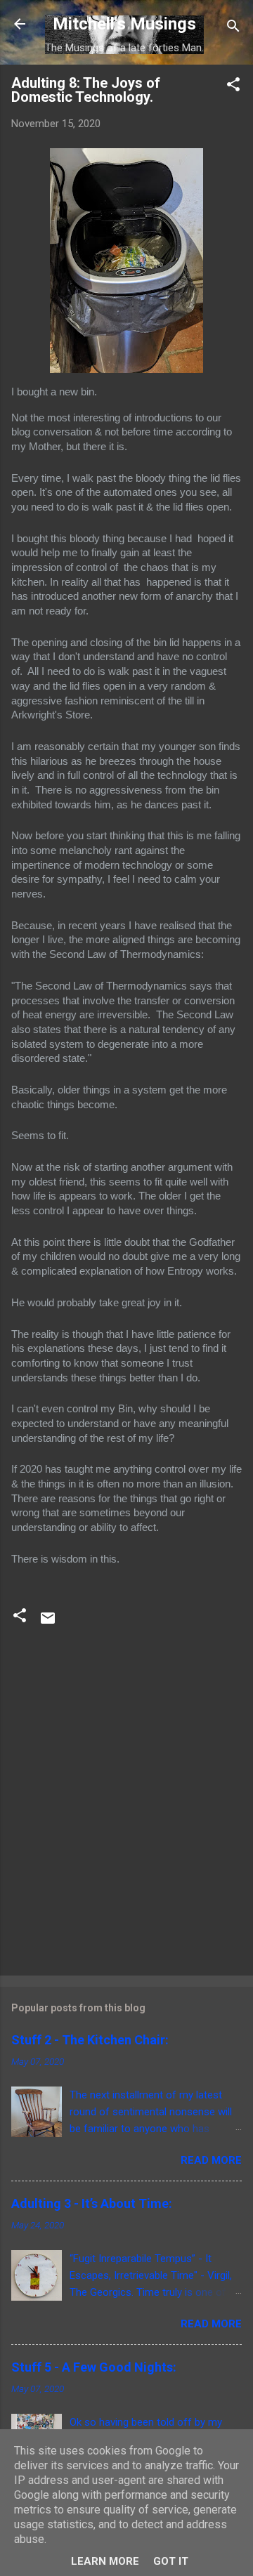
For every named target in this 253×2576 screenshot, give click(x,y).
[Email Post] (48, 1623)
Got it (171, 2561)
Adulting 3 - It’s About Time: (92, 2203)
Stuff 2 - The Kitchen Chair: (90, 2040)
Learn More (105, 2561)
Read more (211, 2160)
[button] (233, 87)
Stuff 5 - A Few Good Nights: (94, 2367)
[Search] (233, 28)
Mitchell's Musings (124, 24)
